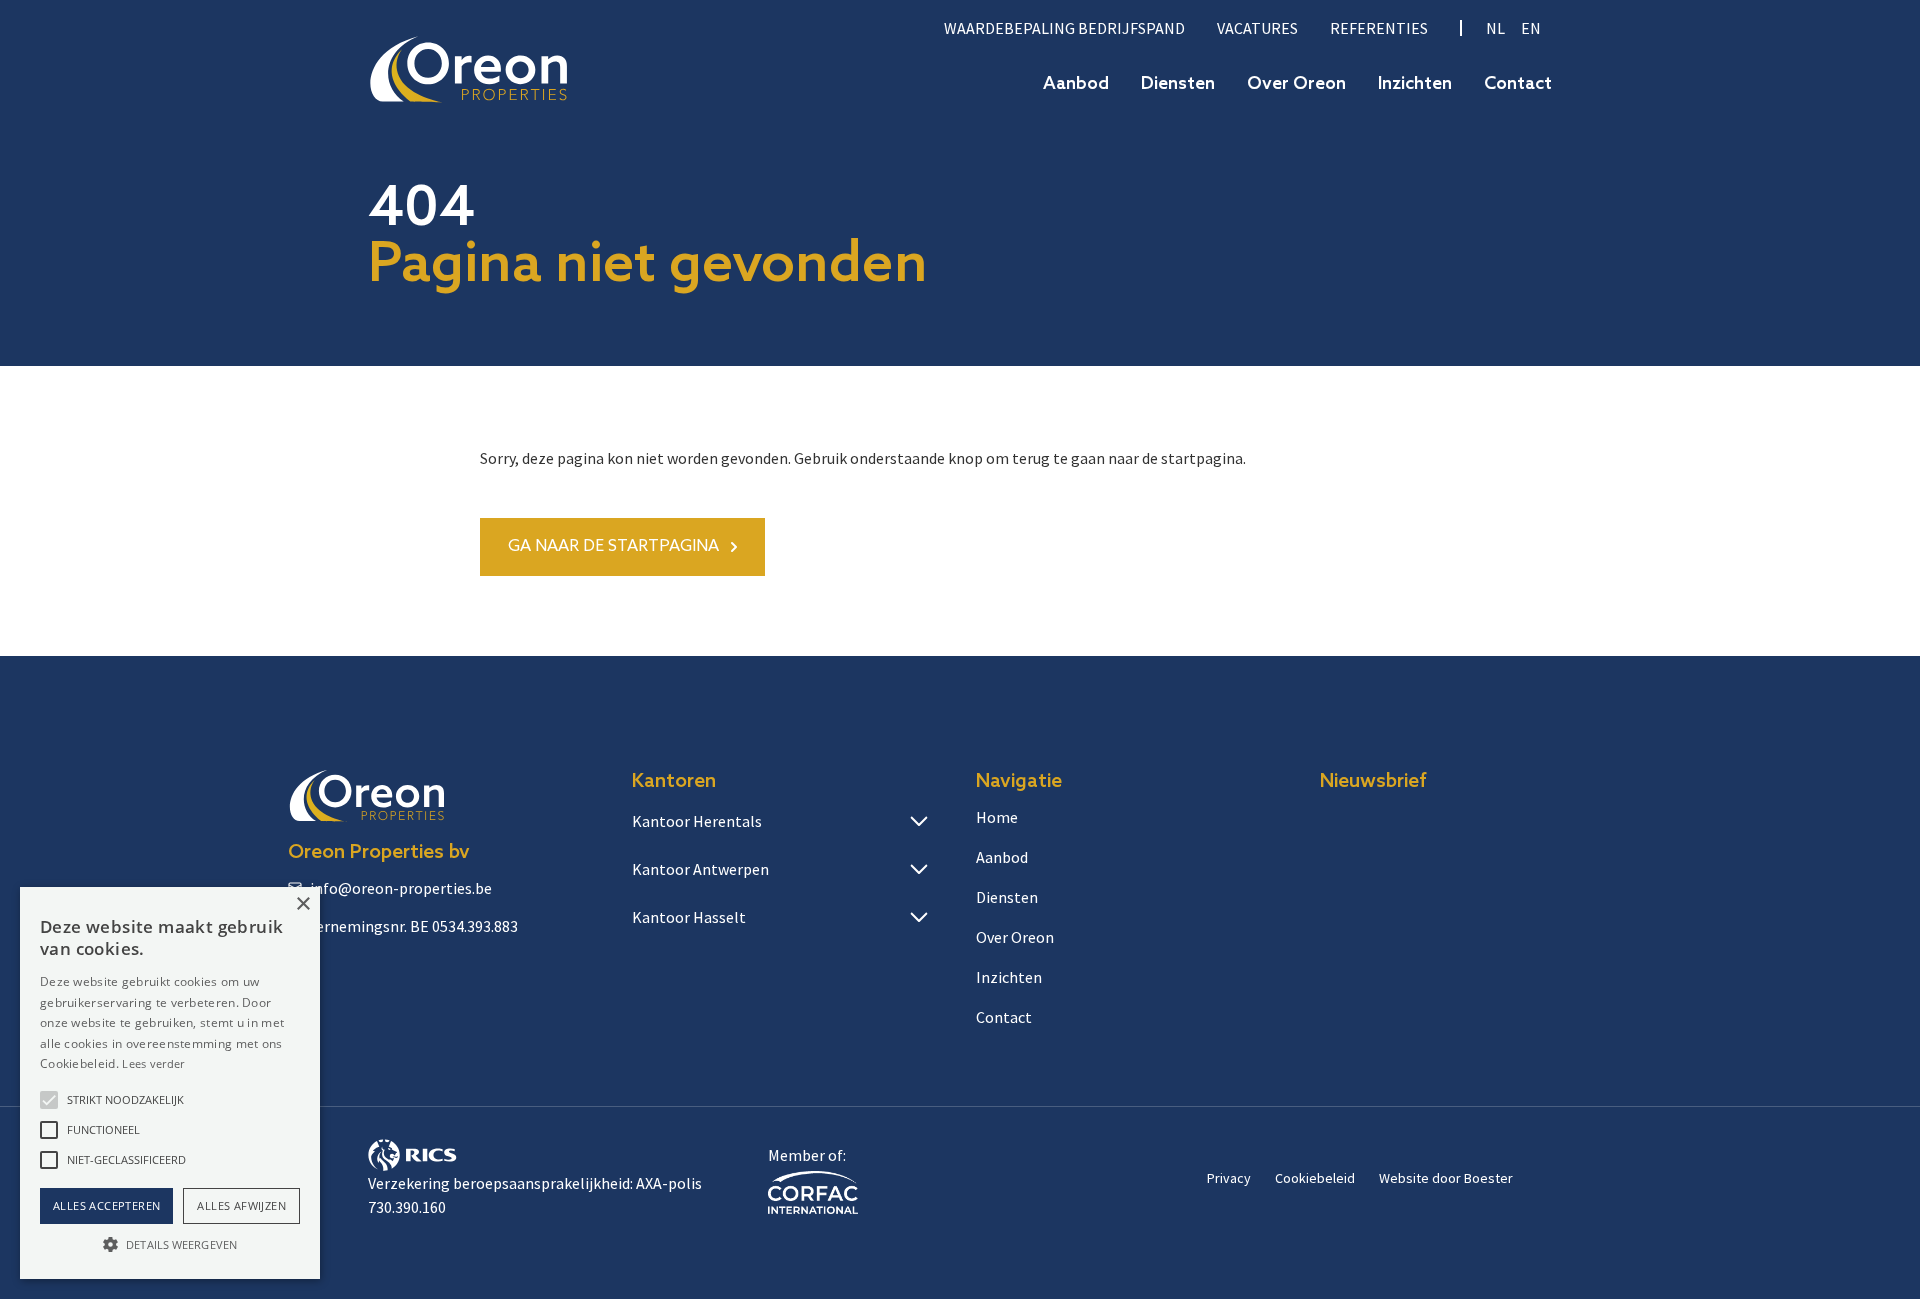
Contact (1518, 84)
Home (997, 817)
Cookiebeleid (1315, 1178)
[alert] (170, 1083)
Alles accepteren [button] (106, 1205)
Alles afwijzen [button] (241, 1205)
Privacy (1229, 1178)
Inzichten (1415, 84)
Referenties (1379, 28)
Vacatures (1257, 28)
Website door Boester (1446, 1178)
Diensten (1178, 84)
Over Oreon (1296, 84)
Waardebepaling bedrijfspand (1064, 28)
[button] (49, 1100)
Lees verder (153, 1063)
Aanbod (1076, 84)
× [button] (302, 904)
